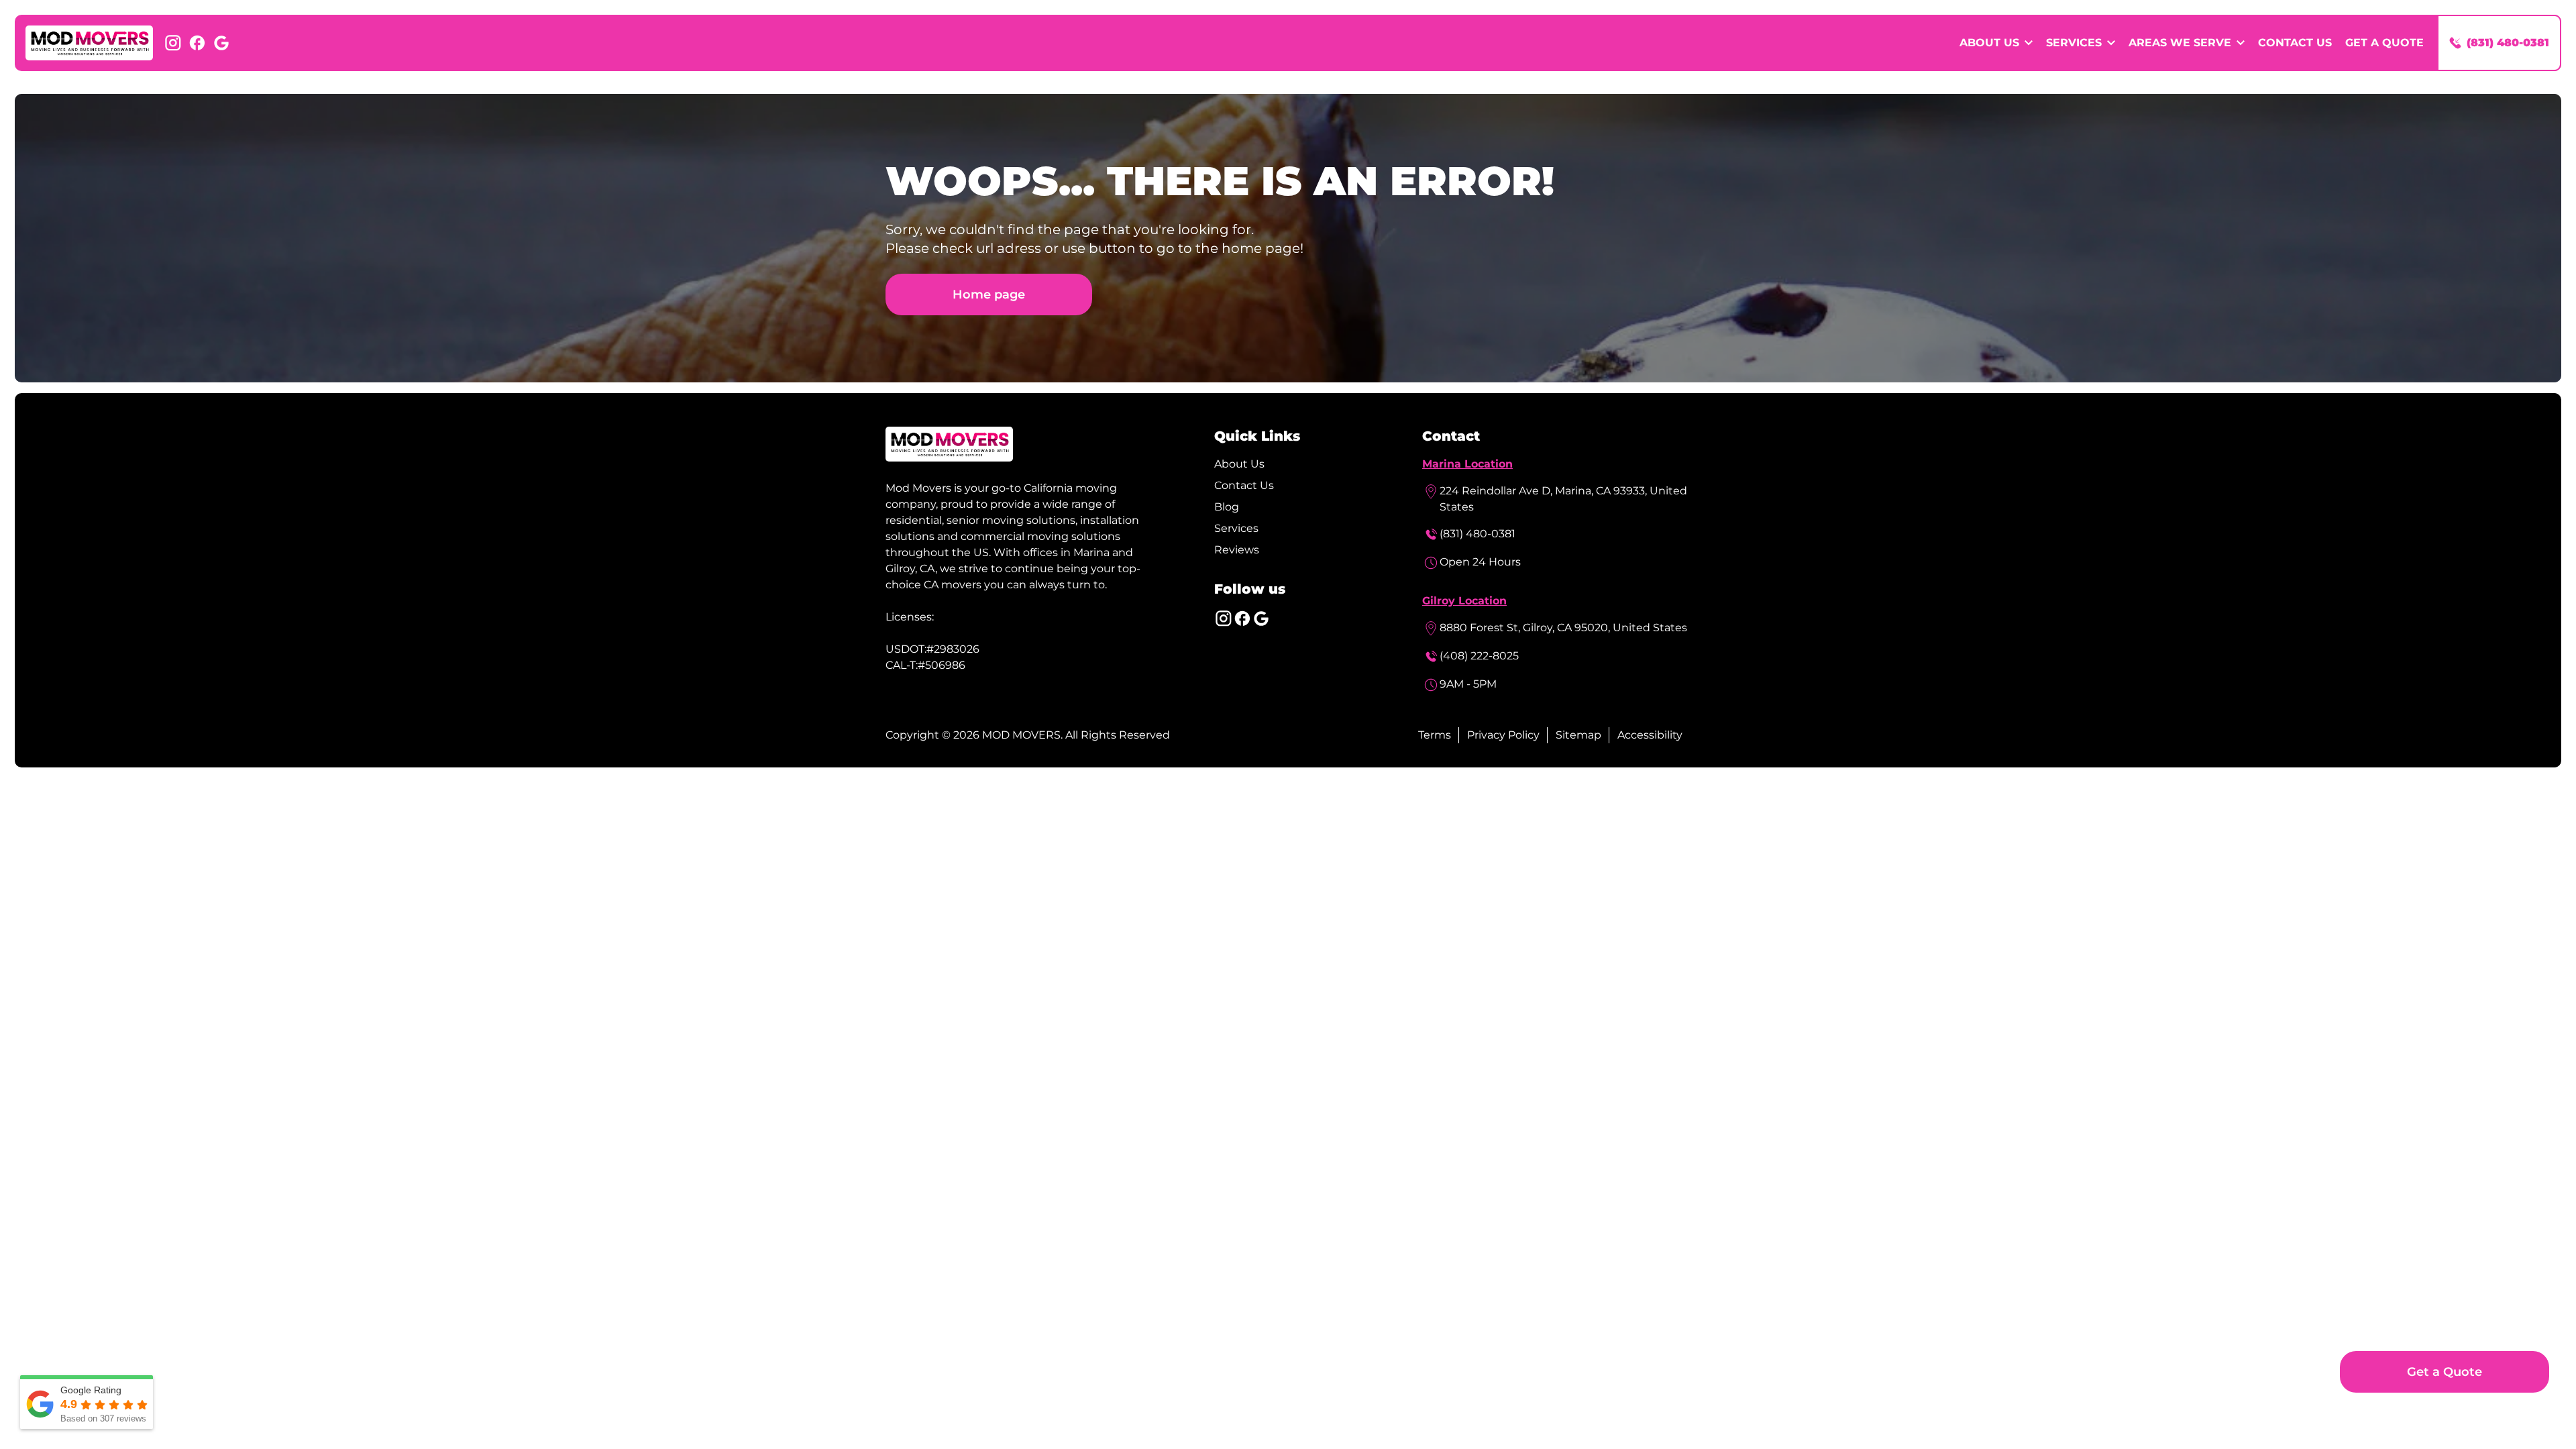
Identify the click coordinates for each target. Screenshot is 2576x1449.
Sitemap (1578, 735)
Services (1236, 528)
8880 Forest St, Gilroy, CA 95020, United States (1563, 628)
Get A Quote (2384, 43)
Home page (989, 294)
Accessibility (1650, 735)
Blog (1227, 507)
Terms (1435, 735)
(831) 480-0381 (1478, 534)
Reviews (1237, 550)
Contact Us (2295, 43)
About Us (1239, 464)
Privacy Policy (1503, 735)
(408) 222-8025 (1479, 656)
